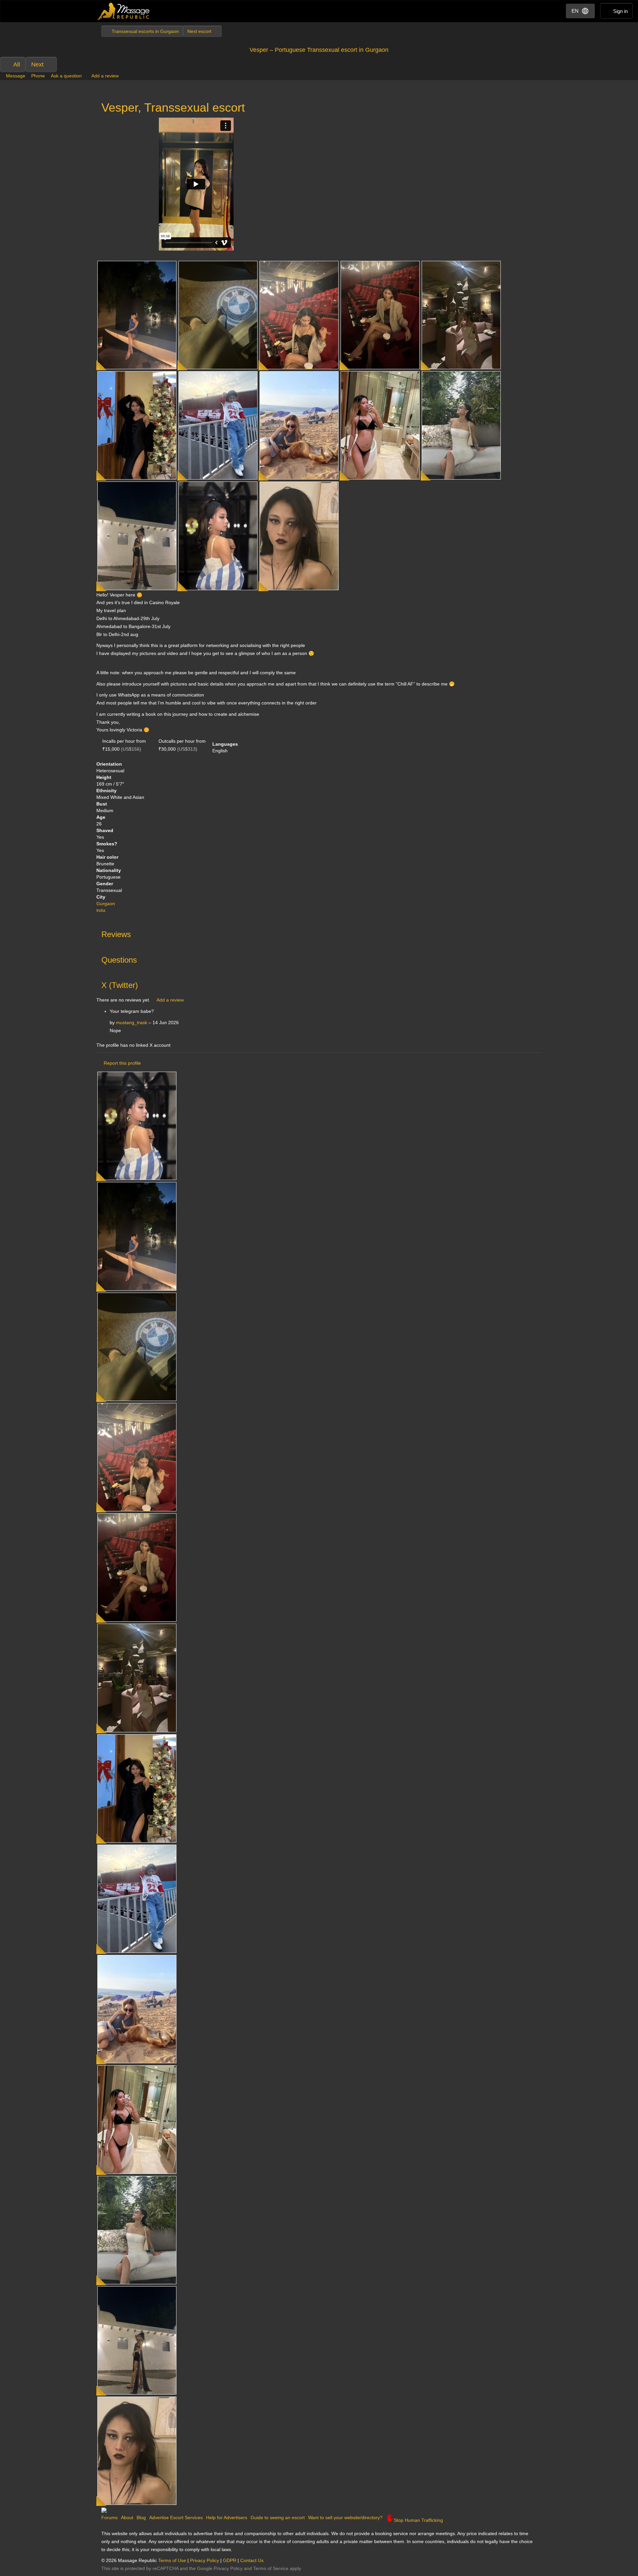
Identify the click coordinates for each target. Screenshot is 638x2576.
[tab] (319, 933)
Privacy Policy (205, 2560)
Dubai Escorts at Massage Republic (124, 11)
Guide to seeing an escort (278, 2518)
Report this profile (122, 1063)
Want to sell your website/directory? (345, 2518)
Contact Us (252, 2560)
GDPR (230, 2560)
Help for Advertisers (227, 2518)
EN (575, 11)
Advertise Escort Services (176, 2518)
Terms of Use (172, 2560)
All (17, 64)
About (127, 2518)
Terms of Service (271, 2568)
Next (37, 64)
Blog (141, 2518)
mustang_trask (132, 1022)
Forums (109, 2518)
